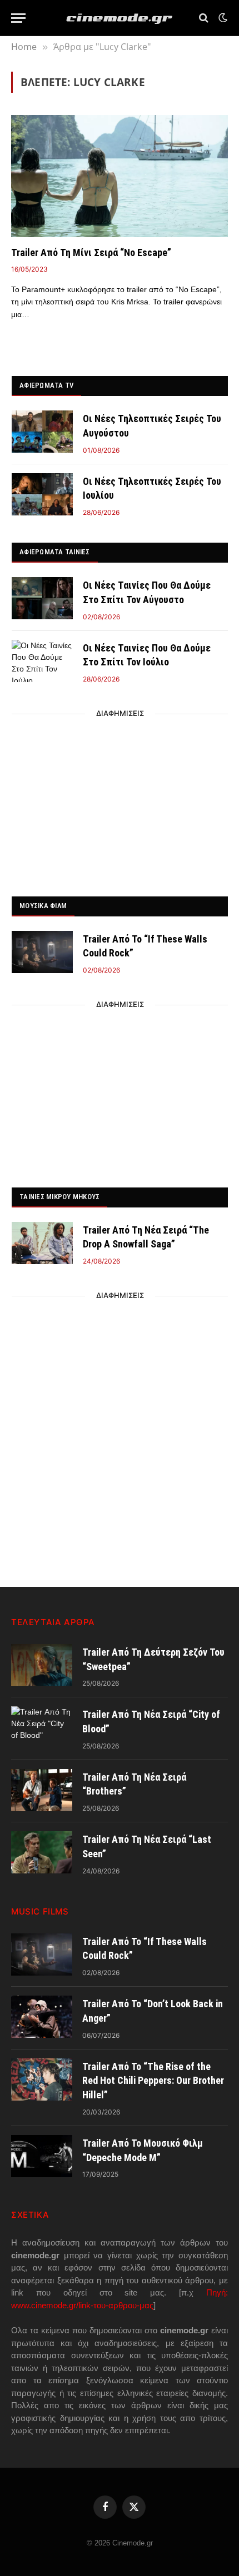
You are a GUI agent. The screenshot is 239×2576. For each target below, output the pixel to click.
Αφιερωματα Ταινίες (55, 552)
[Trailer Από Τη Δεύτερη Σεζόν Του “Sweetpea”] (42, 1665)
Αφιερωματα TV (46, 385)
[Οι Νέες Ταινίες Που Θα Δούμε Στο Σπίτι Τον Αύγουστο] (42, 598)
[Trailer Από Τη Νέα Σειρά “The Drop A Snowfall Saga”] (42, 1243)
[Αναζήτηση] (204, 18)
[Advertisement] (120, 802)
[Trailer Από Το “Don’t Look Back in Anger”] (42, 2017)
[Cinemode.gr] (120, 18)
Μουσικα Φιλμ (43, 906)
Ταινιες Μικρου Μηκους (59, 1197)
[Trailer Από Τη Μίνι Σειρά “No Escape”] (120, 176)
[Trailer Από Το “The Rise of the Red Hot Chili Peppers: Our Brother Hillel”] (42, 2079)
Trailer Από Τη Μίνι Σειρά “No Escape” (91, 252)
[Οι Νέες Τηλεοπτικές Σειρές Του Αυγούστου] (42, 432)
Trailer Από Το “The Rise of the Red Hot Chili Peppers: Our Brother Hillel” (153, 2081)
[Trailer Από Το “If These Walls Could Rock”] (42, 952)
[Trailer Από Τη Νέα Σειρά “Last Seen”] (42, 1852)
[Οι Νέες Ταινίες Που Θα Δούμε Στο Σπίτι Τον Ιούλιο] (42, 661)
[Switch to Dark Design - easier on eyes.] (222, 18)
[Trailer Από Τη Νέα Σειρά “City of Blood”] (42, 1727)
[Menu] (18, 18)
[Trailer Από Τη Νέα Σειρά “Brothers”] (42, 1790)
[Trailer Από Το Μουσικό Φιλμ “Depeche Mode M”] (42, 2156)
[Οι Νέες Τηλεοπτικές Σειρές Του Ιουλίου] (42, 494)
